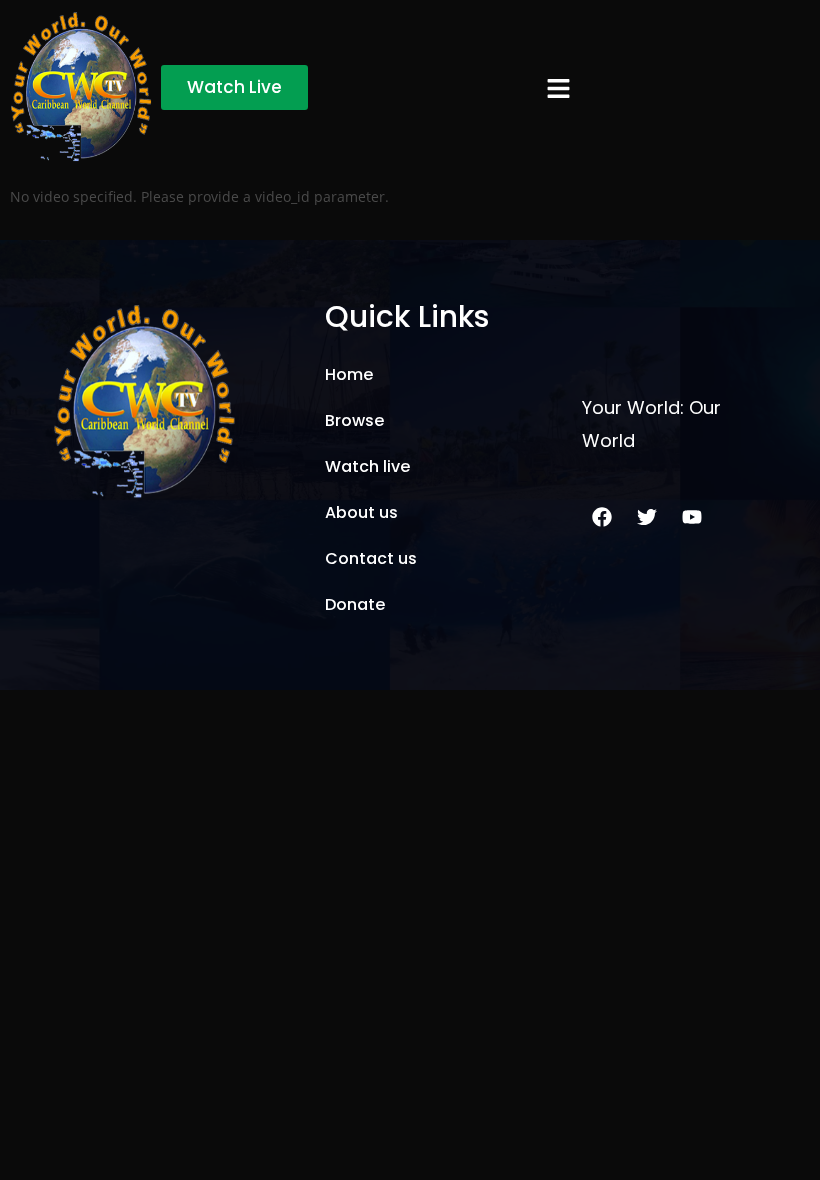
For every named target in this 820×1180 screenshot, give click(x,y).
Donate (355, 604)
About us (361, 512)
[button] (558, 87)
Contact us (371, 558)
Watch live (367, 466)
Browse (354, 420)
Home (349, 374)
